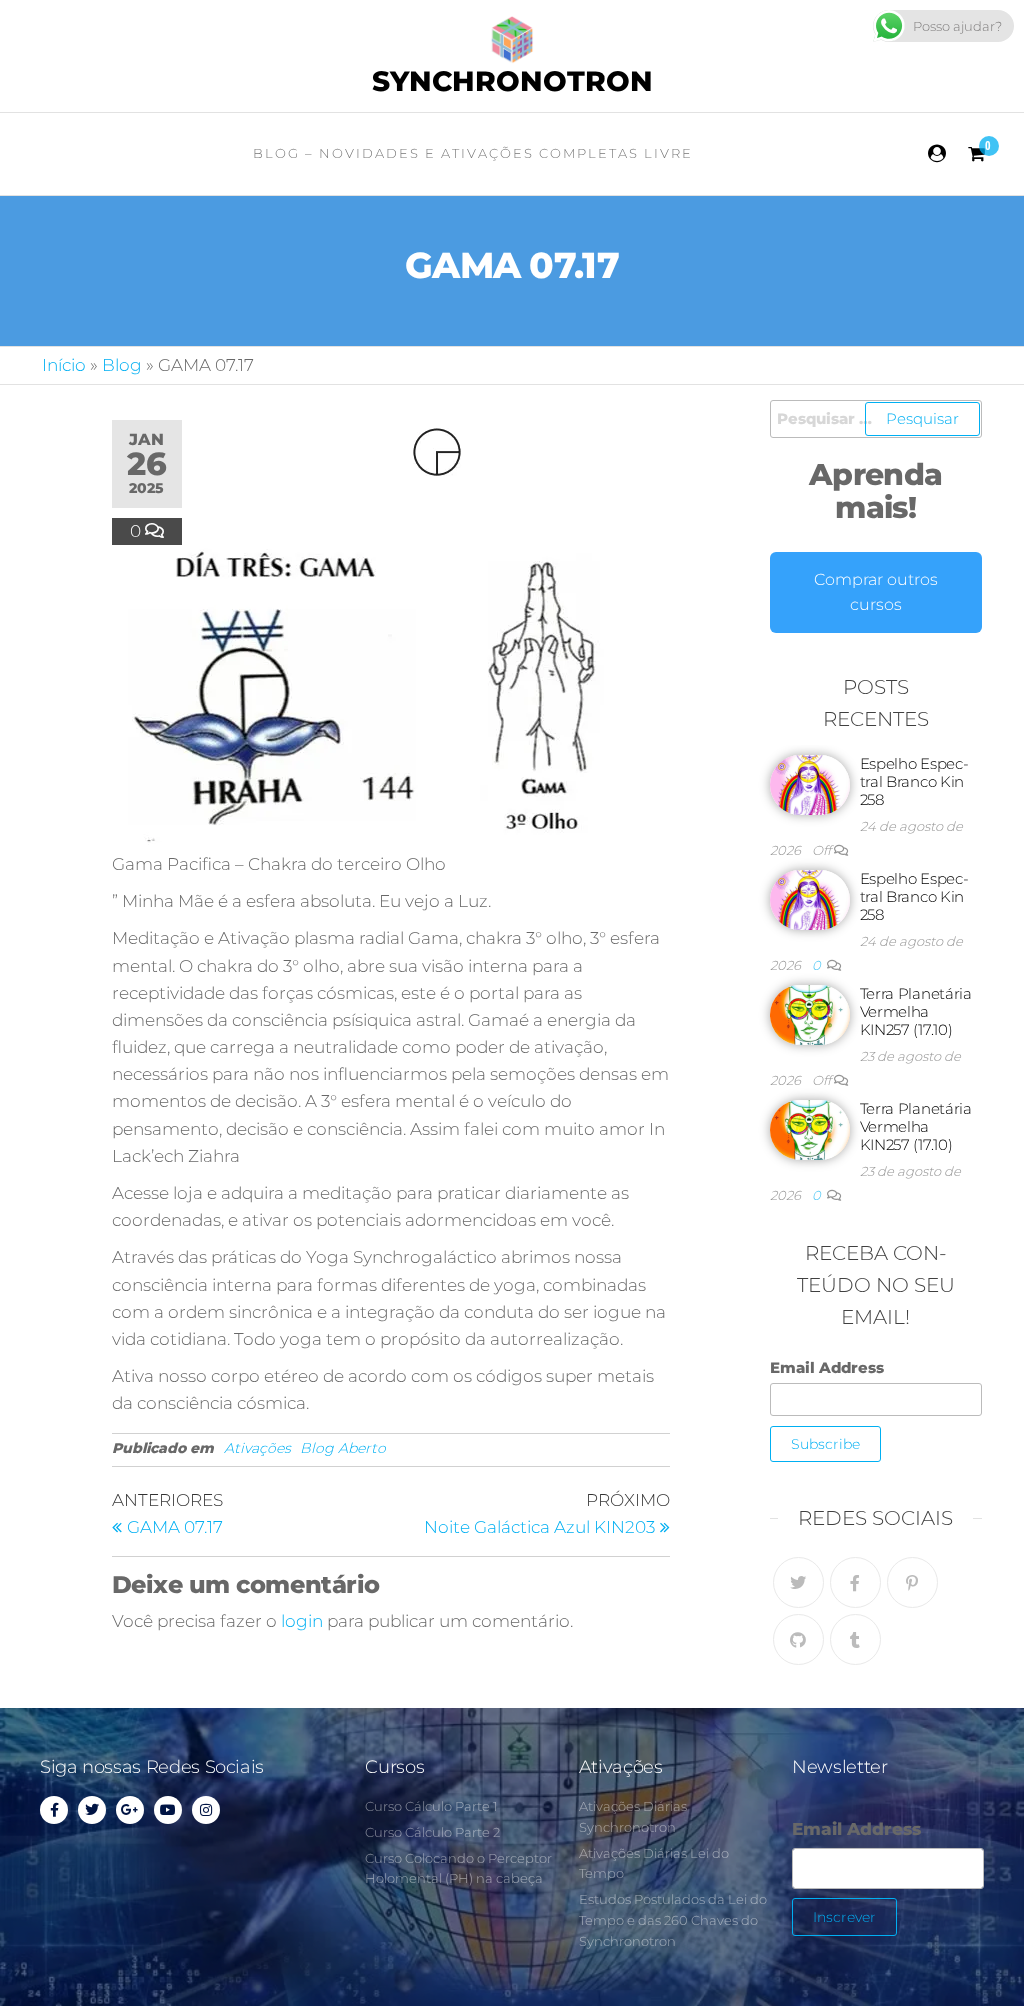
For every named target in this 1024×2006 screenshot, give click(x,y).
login (302, 1621)
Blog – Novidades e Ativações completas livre (473, 153)
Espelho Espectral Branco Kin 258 (914, 781)
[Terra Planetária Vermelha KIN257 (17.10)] (810, 1013)
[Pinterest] (912, 1582)
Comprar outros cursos (876, 592)
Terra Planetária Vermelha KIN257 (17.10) (916, 1011)
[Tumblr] (855, 1639)
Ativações (257, 1448)
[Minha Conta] (938, 154)
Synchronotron (512, 81)
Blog (122, 365)
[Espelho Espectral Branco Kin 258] (810, 783)
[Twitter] (798, 1582)
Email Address (827, 1367)
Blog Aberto (343, 1448)
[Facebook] (855, 1582)
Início (64, 365)
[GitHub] (798, 1639)
